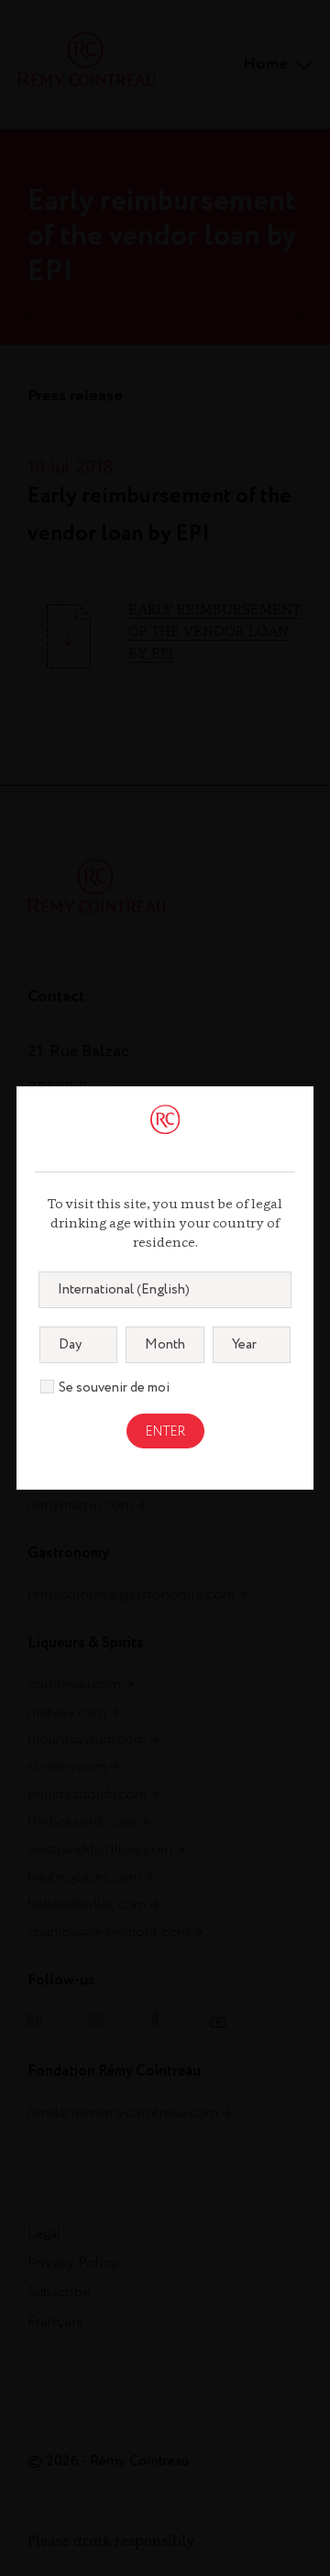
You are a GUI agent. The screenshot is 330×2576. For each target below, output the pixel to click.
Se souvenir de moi (114, 1388)
